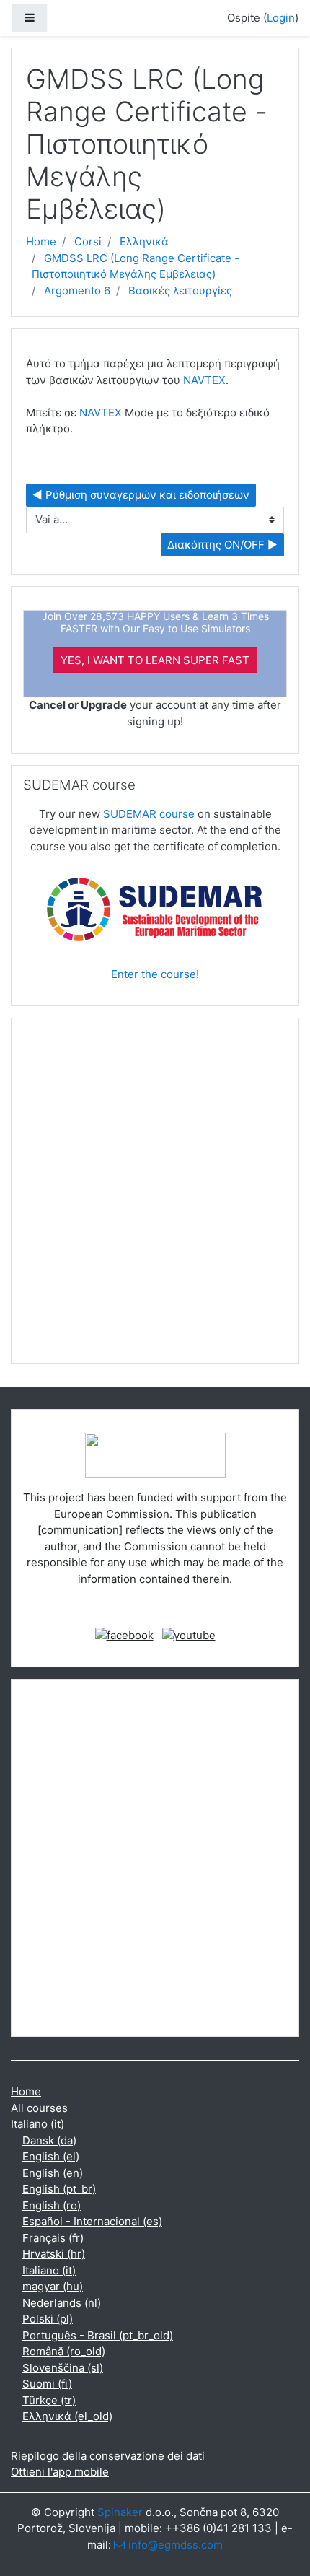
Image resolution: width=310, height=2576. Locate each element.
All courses (39, 2108)
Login (281, 18)
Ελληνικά (144, 241)
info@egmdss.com (176, 2545)
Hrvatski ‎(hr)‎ (54, 2254)
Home (41, 241)
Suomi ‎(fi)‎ (47, 2384)
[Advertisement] (155, 1197)
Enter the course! (155, 974)
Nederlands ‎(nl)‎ (62, 2303)
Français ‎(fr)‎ (53, 2238)
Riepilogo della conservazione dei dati (108, 2456)
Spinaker (120, 2512)
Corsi (88, 241)
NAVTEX (204, 380)
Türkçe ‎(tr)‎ (49, 2400)
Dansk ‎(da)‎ (49, 2140)
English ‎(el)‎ (51, 2156)
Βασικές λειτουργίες (180, 291)
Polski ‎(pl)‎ (48, 2319)
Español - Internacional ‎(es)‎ (92, 2221)
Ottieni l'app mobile (60, 2472)
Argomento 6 (77, 291)
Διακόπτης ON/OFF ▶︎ (222, 545)
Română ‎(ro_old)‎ (64, 2351)
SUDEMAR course (149, 814)
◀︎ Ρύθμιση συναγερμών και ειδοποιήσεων (141, 495)
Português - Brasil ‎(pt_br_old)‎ (98, 2335)
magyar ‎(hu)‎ (53, 2286)
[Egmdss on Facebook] (124, 1634)
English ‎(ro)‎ (52, 2205)
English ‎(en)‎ (53, 2173)
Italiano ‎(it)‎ (37, 2124)
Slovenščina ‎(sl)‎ (63, 2368)
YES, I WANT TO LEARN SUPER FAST (155, 660)
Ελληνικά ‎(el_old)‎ (67, 2416)
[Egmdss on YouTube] (189, 1634)
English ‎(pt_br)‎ (59, 2189)
